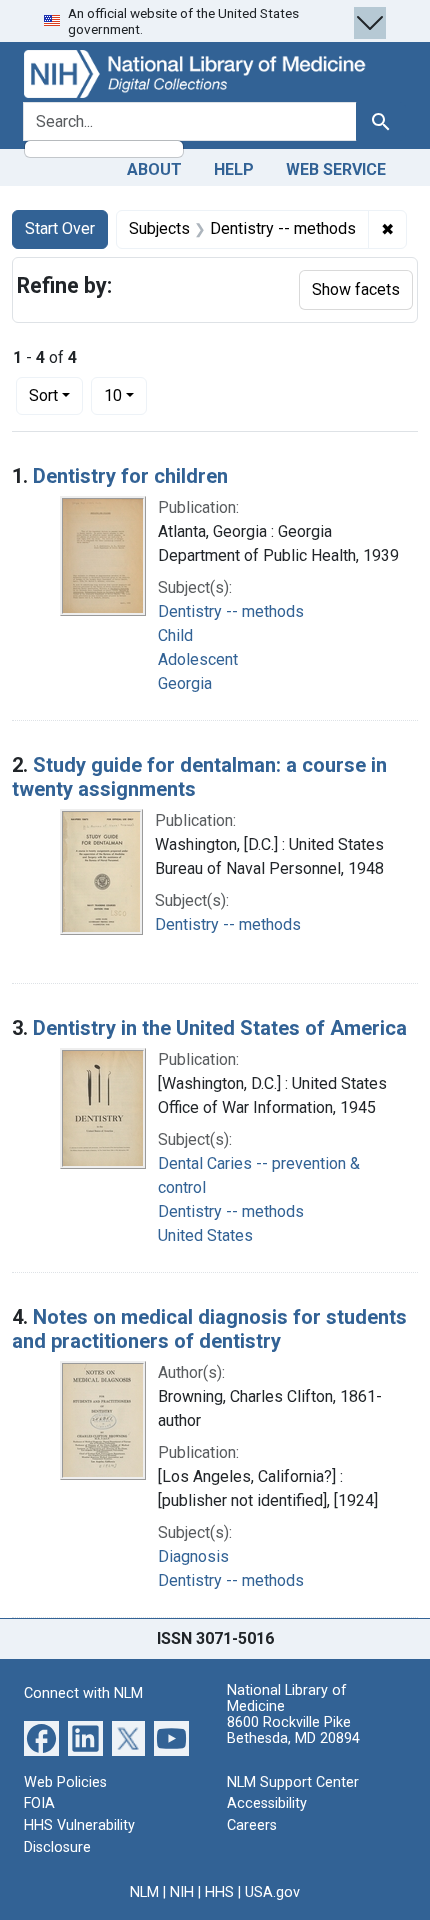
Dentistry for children (130, 476)
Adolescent (198, 659)
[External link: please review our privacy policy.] (41, 1737)
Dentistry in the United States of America (220, 1028)
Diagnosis (193, 1556)
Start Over (60, 228)
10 (125, 395)
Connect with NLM (83, 1693)
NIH (182, 1892)
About (154, 169)
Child (175, 635)
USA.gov (272, 1892)
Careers (252, 1825)
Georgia (185, 683)
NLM (144, 1892)
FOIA (39, 1803)
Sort (43, 395)
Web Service (336, 169)
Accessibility (267, 1803)
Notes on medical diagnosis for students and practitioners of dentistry (209, 1329)
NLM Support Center (293, 1782)
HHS (219, 1892)
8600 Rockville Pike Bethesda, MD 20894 (293, 1730)
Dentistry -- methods (231, 611)
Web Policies (65, 1782)
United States (205, 1235)
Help (234, 169)
